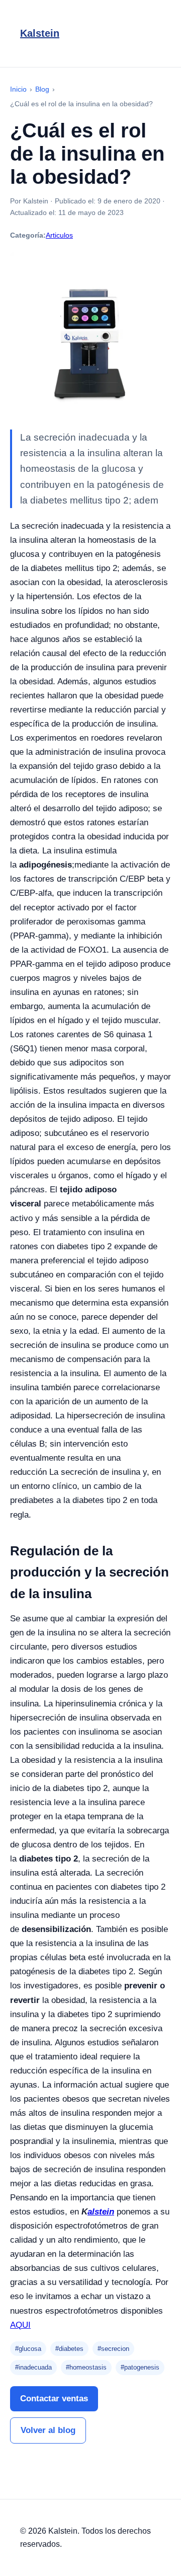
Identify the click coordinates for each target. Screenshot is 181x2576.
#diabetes (69, 2349)
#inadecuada (33, 2367)
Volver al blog (48, 2430)
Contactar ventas (54, 2399)
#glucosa (28, 2349)
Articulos (59, 235)
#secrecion (113, 2349)
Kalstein (40, 33)
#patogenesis (140, 2367)
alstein (101, 2212)
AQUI (20, 2325)
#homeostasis (86, 2367)
